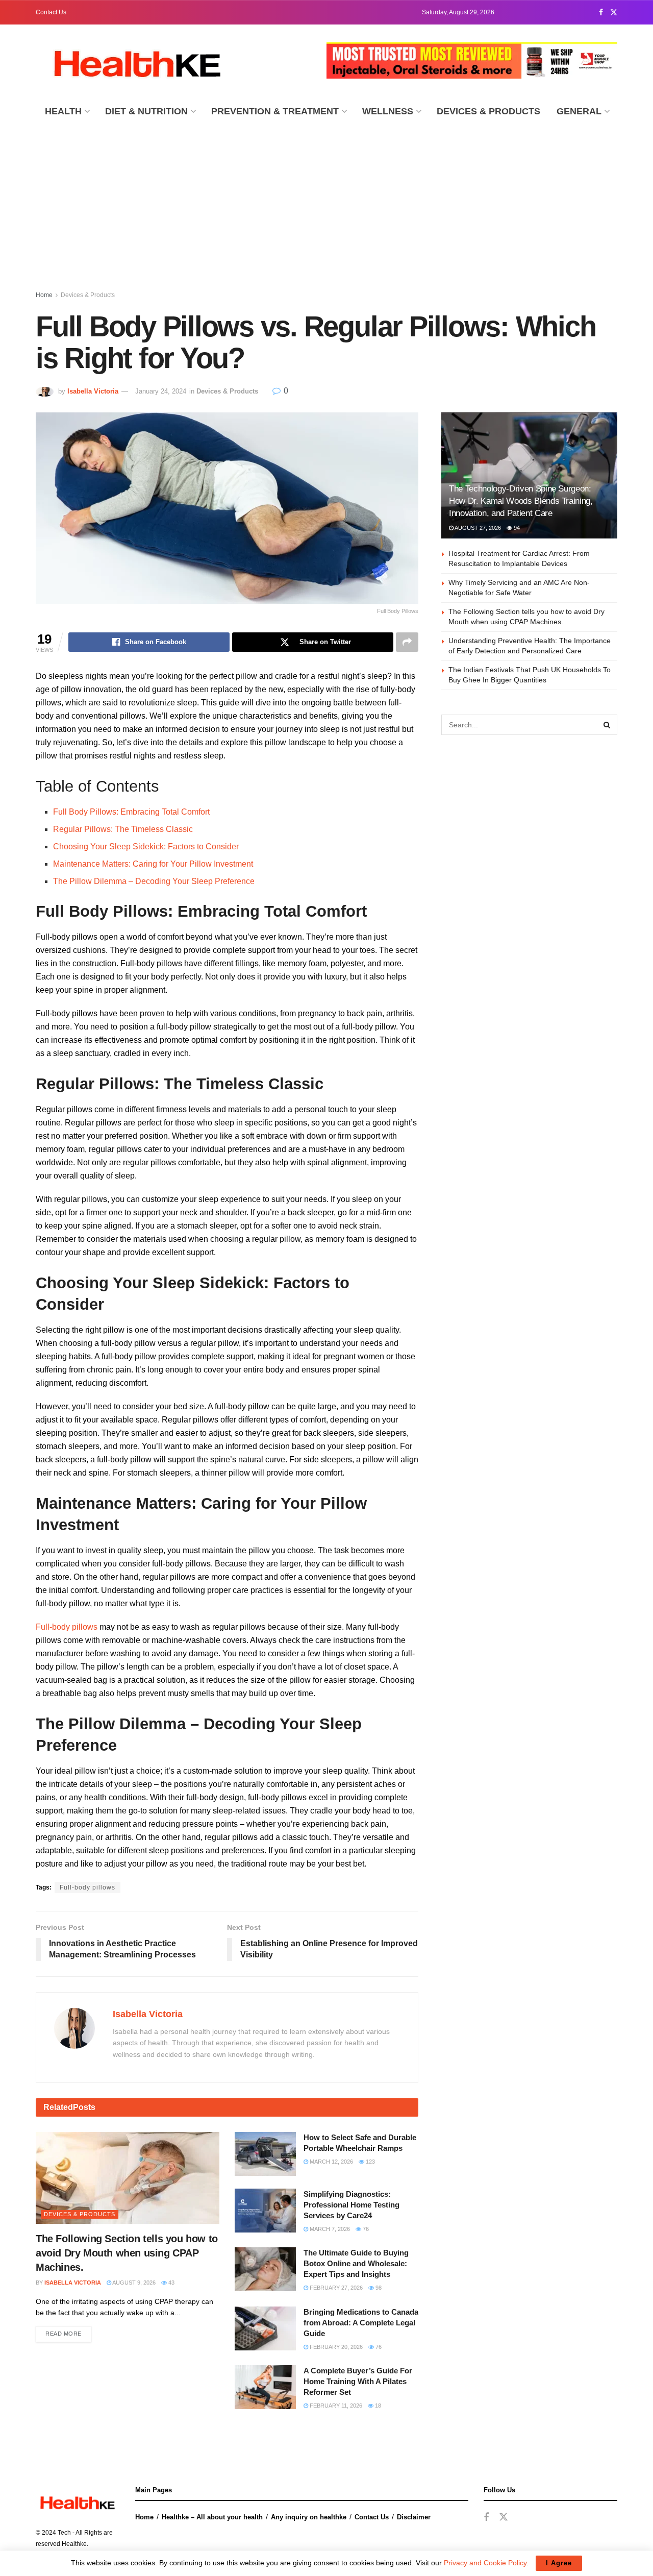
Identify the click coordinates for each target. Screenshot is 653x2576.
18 (377, 2406)
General (579, 111)
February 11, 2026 (335, 2406)
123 (370, 2162)
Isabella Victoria (93, 391)
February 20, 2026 (335, 2347)
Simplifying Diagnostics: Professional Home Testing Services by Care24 (351, 2205)
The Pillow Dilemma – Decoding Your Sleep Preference (154, 881)
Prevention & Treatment (275, 111)
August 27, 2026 (477, 528)
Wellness (388, 111)
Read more (64, 2334)
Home (44, 295)
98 (378, 2288)
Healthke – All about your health (212, 2517)
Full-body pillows (67, 1627)
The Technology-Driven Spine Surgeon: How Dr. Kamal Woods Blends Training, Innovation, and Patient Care (521, 501)
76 (365, 2229)
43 (171, 2283)
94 (516, 528)
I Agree (559, 2563)
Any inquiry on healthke (309, 2517)
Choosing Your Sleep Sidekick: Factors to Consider (148, 847)
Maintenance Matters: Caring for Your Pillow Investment (153, 864)
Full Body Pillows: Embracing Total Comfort (131, 812)
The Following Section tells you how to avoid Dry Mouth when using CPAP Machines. (127, 2253)
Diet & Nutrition (146, 111)
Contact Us (51, 12)
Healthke (74, 2544)
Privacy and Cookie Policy (485, 2563)
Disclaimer (414, 2517)
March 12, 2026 (331, 2162)
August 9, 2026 (133, 2283)
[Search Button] (607, 725)
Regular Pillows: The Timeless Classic (124, 829)
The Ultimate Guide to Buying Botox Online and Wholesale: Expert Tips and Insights (356, 2263)
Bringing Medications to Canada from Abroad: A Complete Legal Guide (361, 2323)
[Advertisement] (326, 203)
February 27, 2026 (335, 2288)
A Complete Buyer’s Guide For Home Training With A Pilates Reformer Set (358, 2381)
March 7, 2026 (329, 2229)
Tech (64, 2533)
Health (63, 111)
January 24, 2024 (161, 391)
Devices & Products (488, 111)
